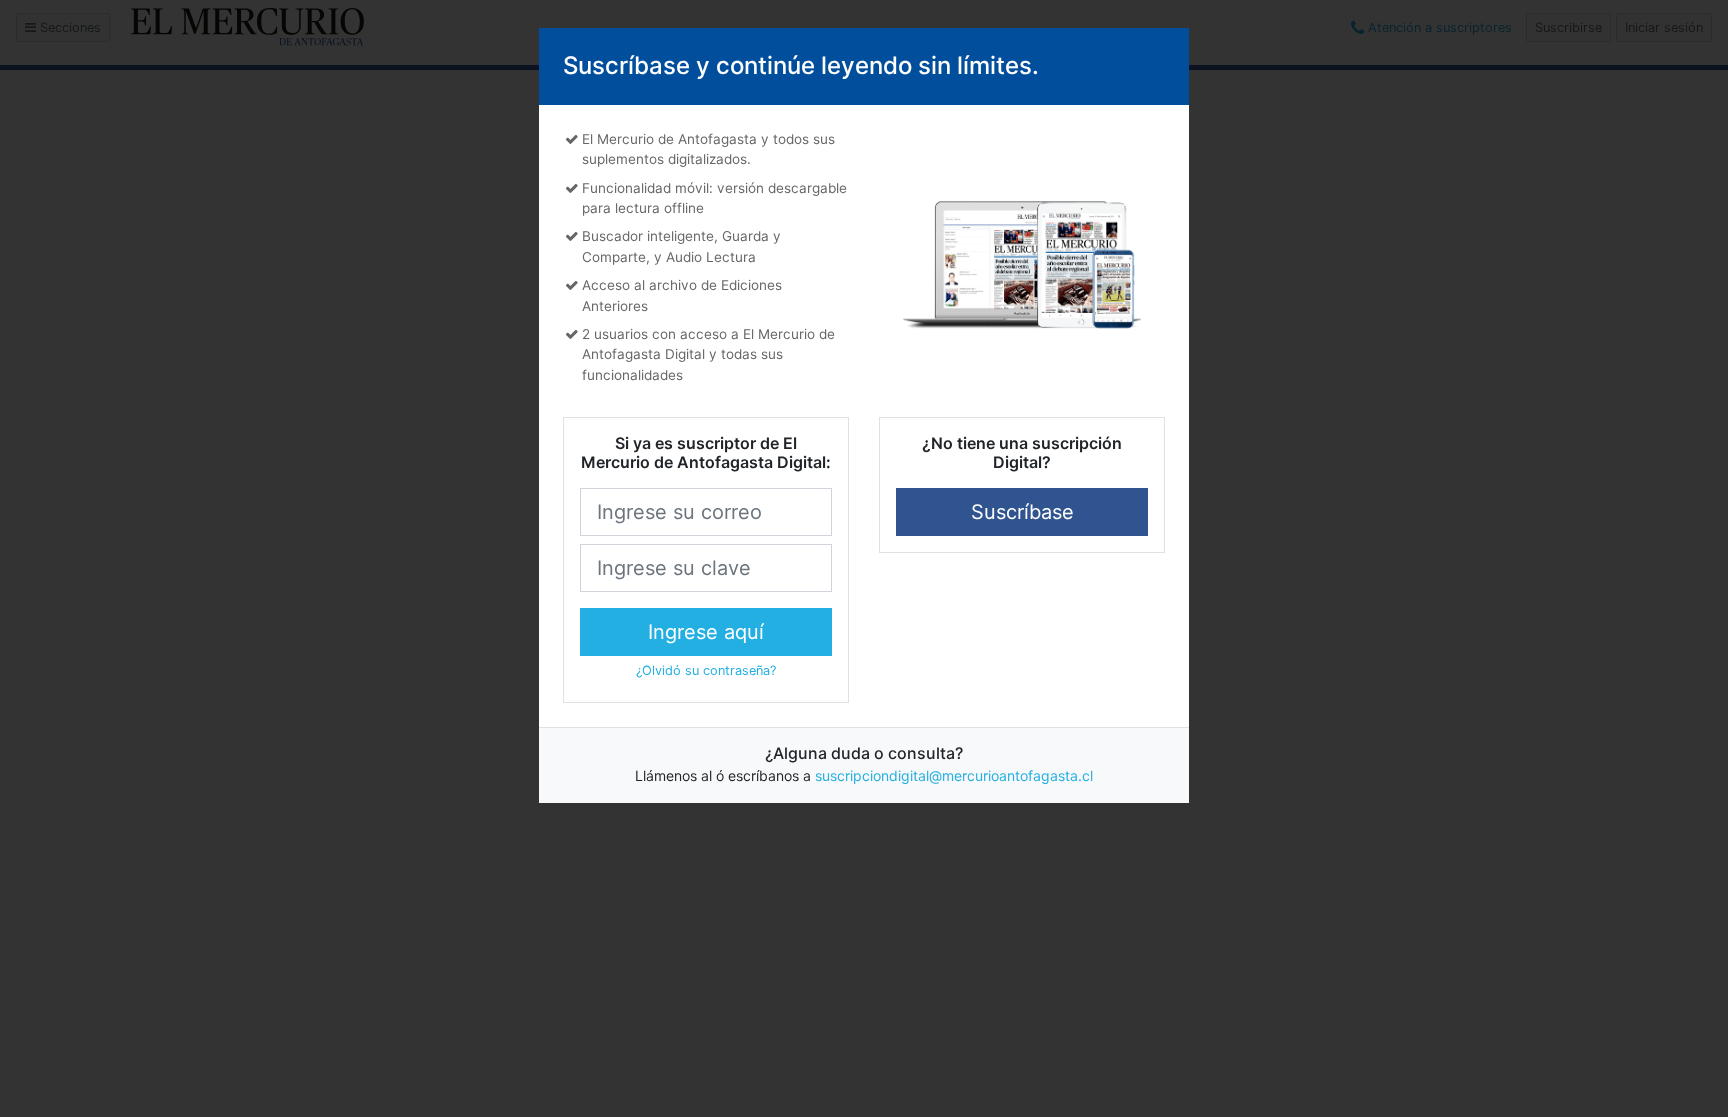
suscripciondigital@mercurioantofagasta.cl (954, 775)
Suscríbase (1022, 512)
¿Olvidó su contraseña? (706, 670)
